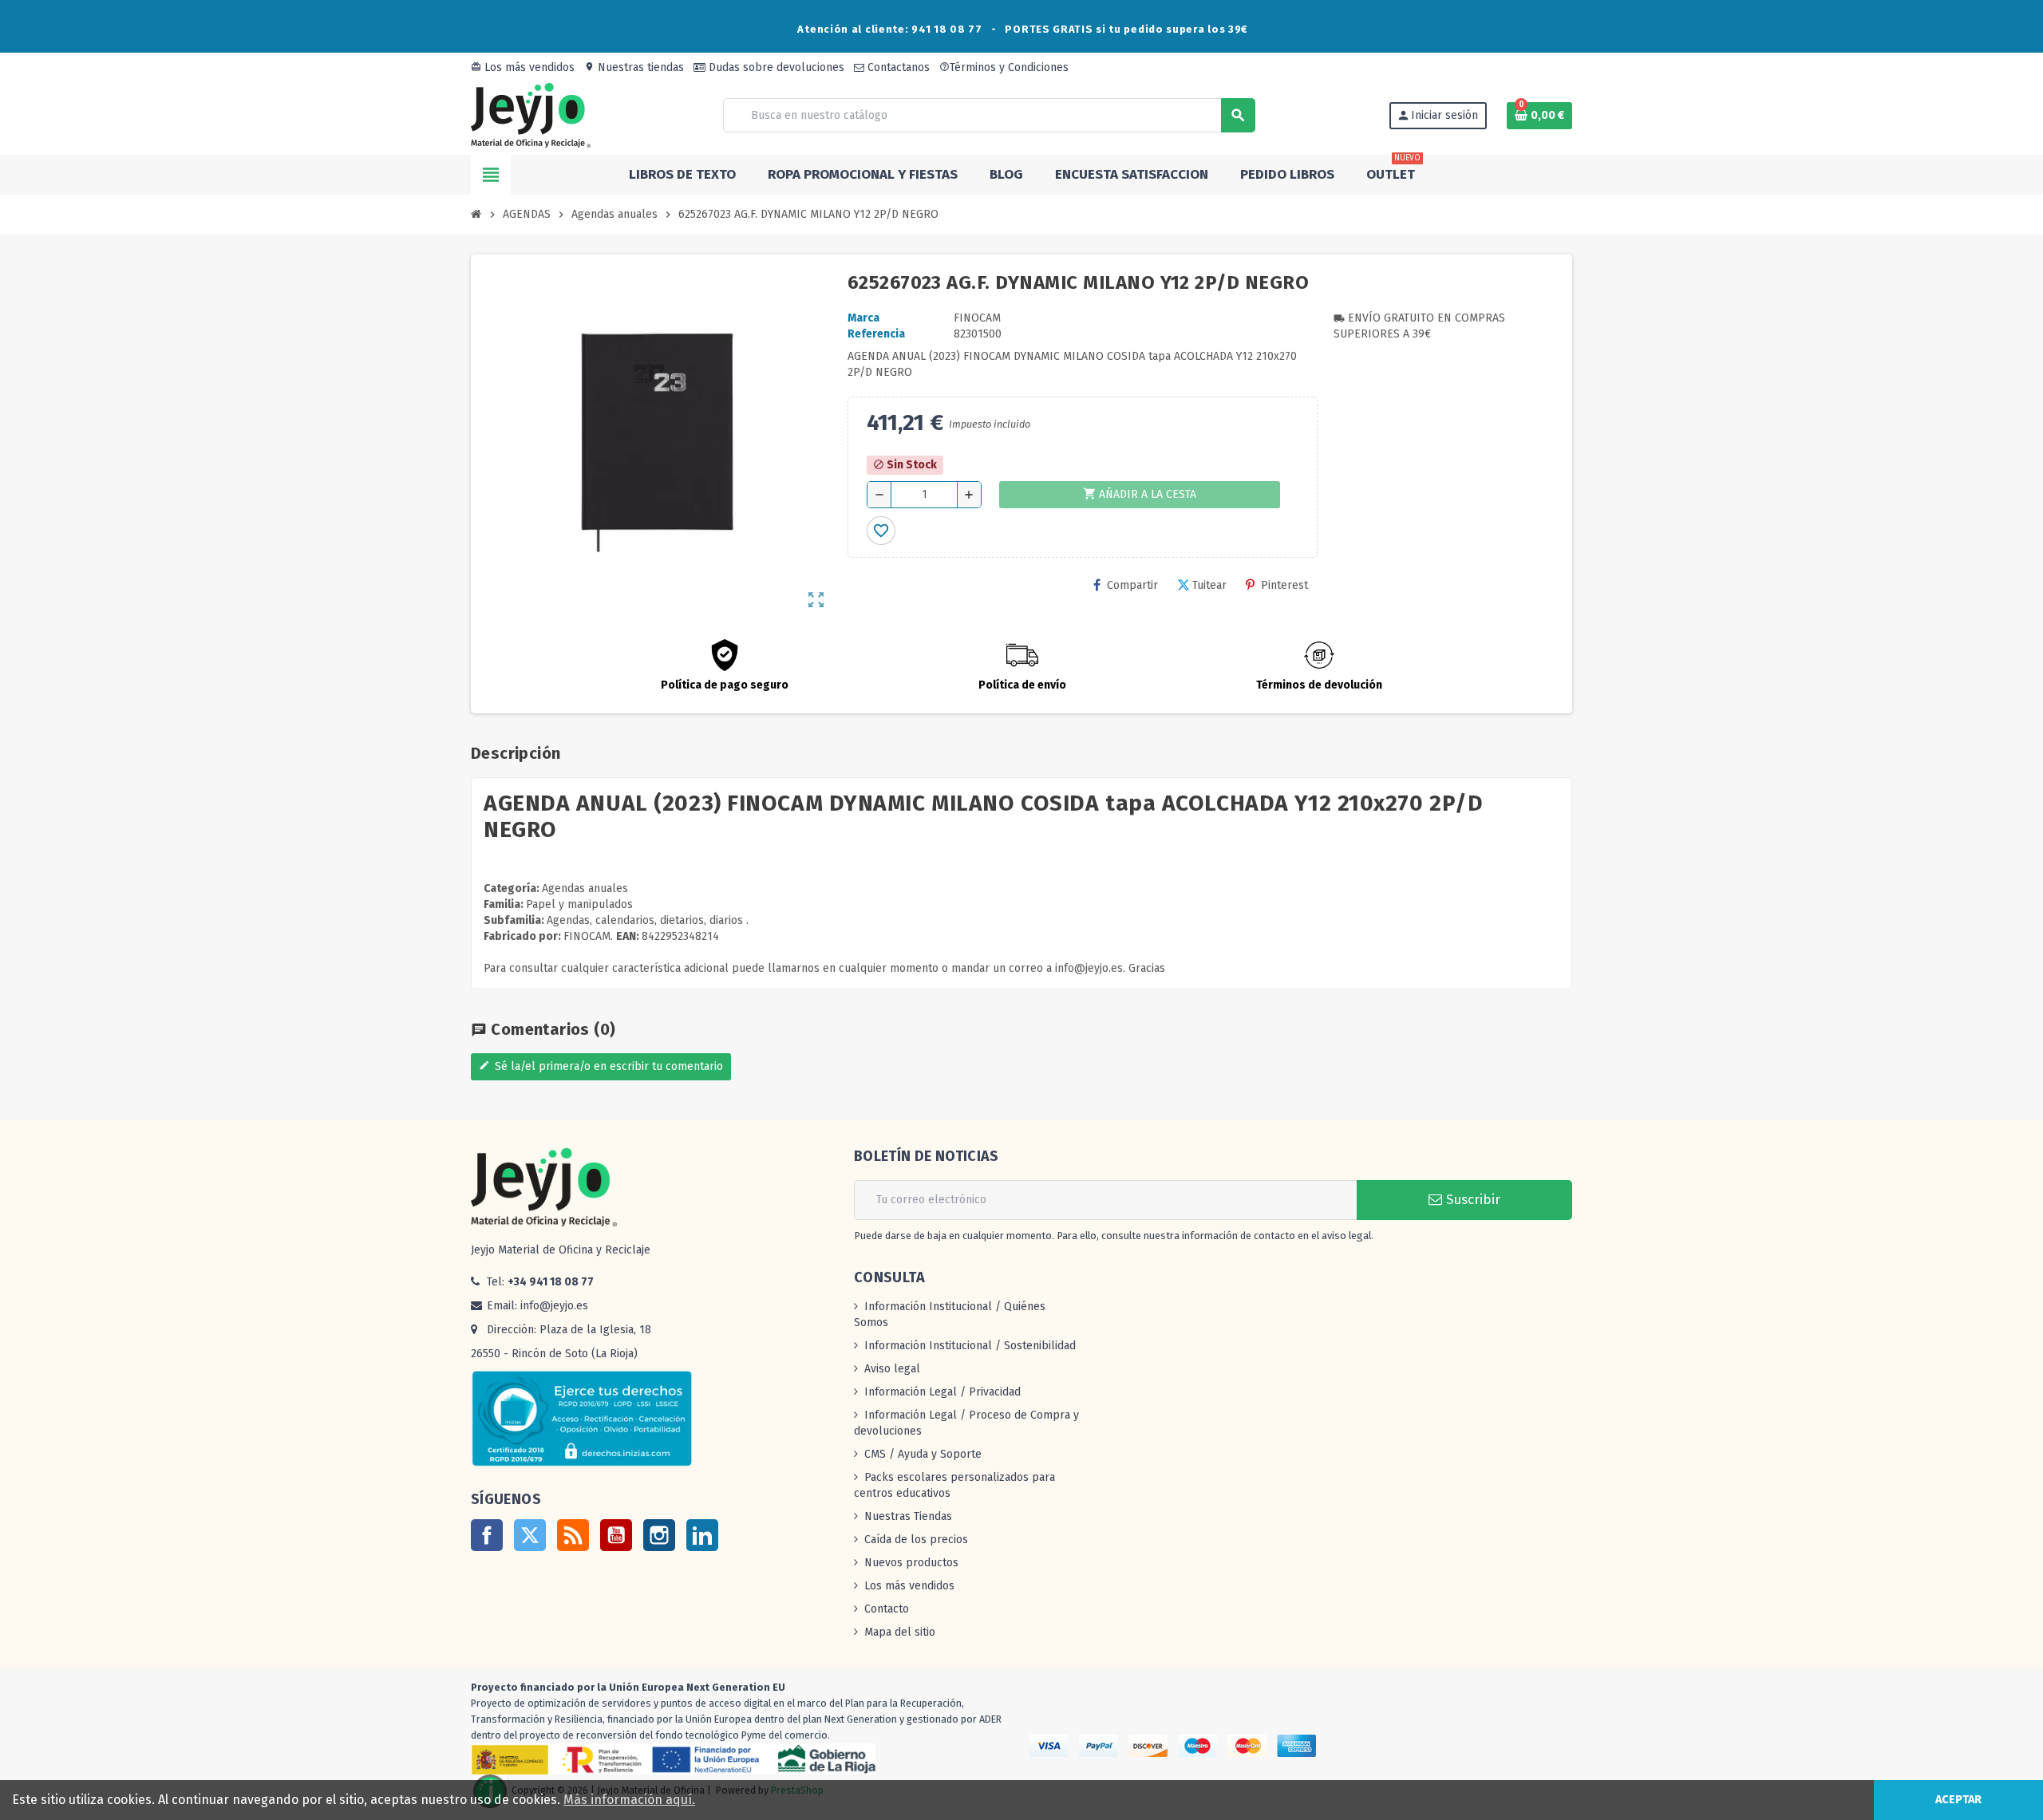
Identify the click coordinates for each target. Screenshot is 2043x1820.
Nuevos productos (911, 1563)
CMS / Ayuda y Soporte (923, 1454)
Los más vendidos (523, 67)
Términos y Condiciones (1004, 67)
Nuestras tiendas (634, 67)
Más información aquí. (629, 1800)
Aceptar (1958, 1800)
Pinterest (1284, 585)
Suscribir (1471, 1200)
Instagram (659, 1535)
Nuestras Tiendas (908, 1516)
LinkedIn (702, 1535)
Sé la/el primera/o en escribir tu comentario (601, 1066)
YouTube (616, 1535)
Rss (573, 1535)
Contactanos (897, 67)
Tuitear (1209, 585)
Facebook (487, 1535)
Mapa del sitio (900, 1632)
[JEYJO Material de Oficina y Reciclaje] (531, 114)
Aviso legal (892, 1369)
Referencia (876, 334)
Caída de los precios (916, 1540)
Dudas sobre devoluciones (775, 67)
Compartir (1132, 585)
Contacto (887, 1609)
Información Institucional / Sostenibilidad (970, 1346)
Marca (863, 318)
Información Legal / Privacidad (942, 1392)
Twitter (530, 1535)
